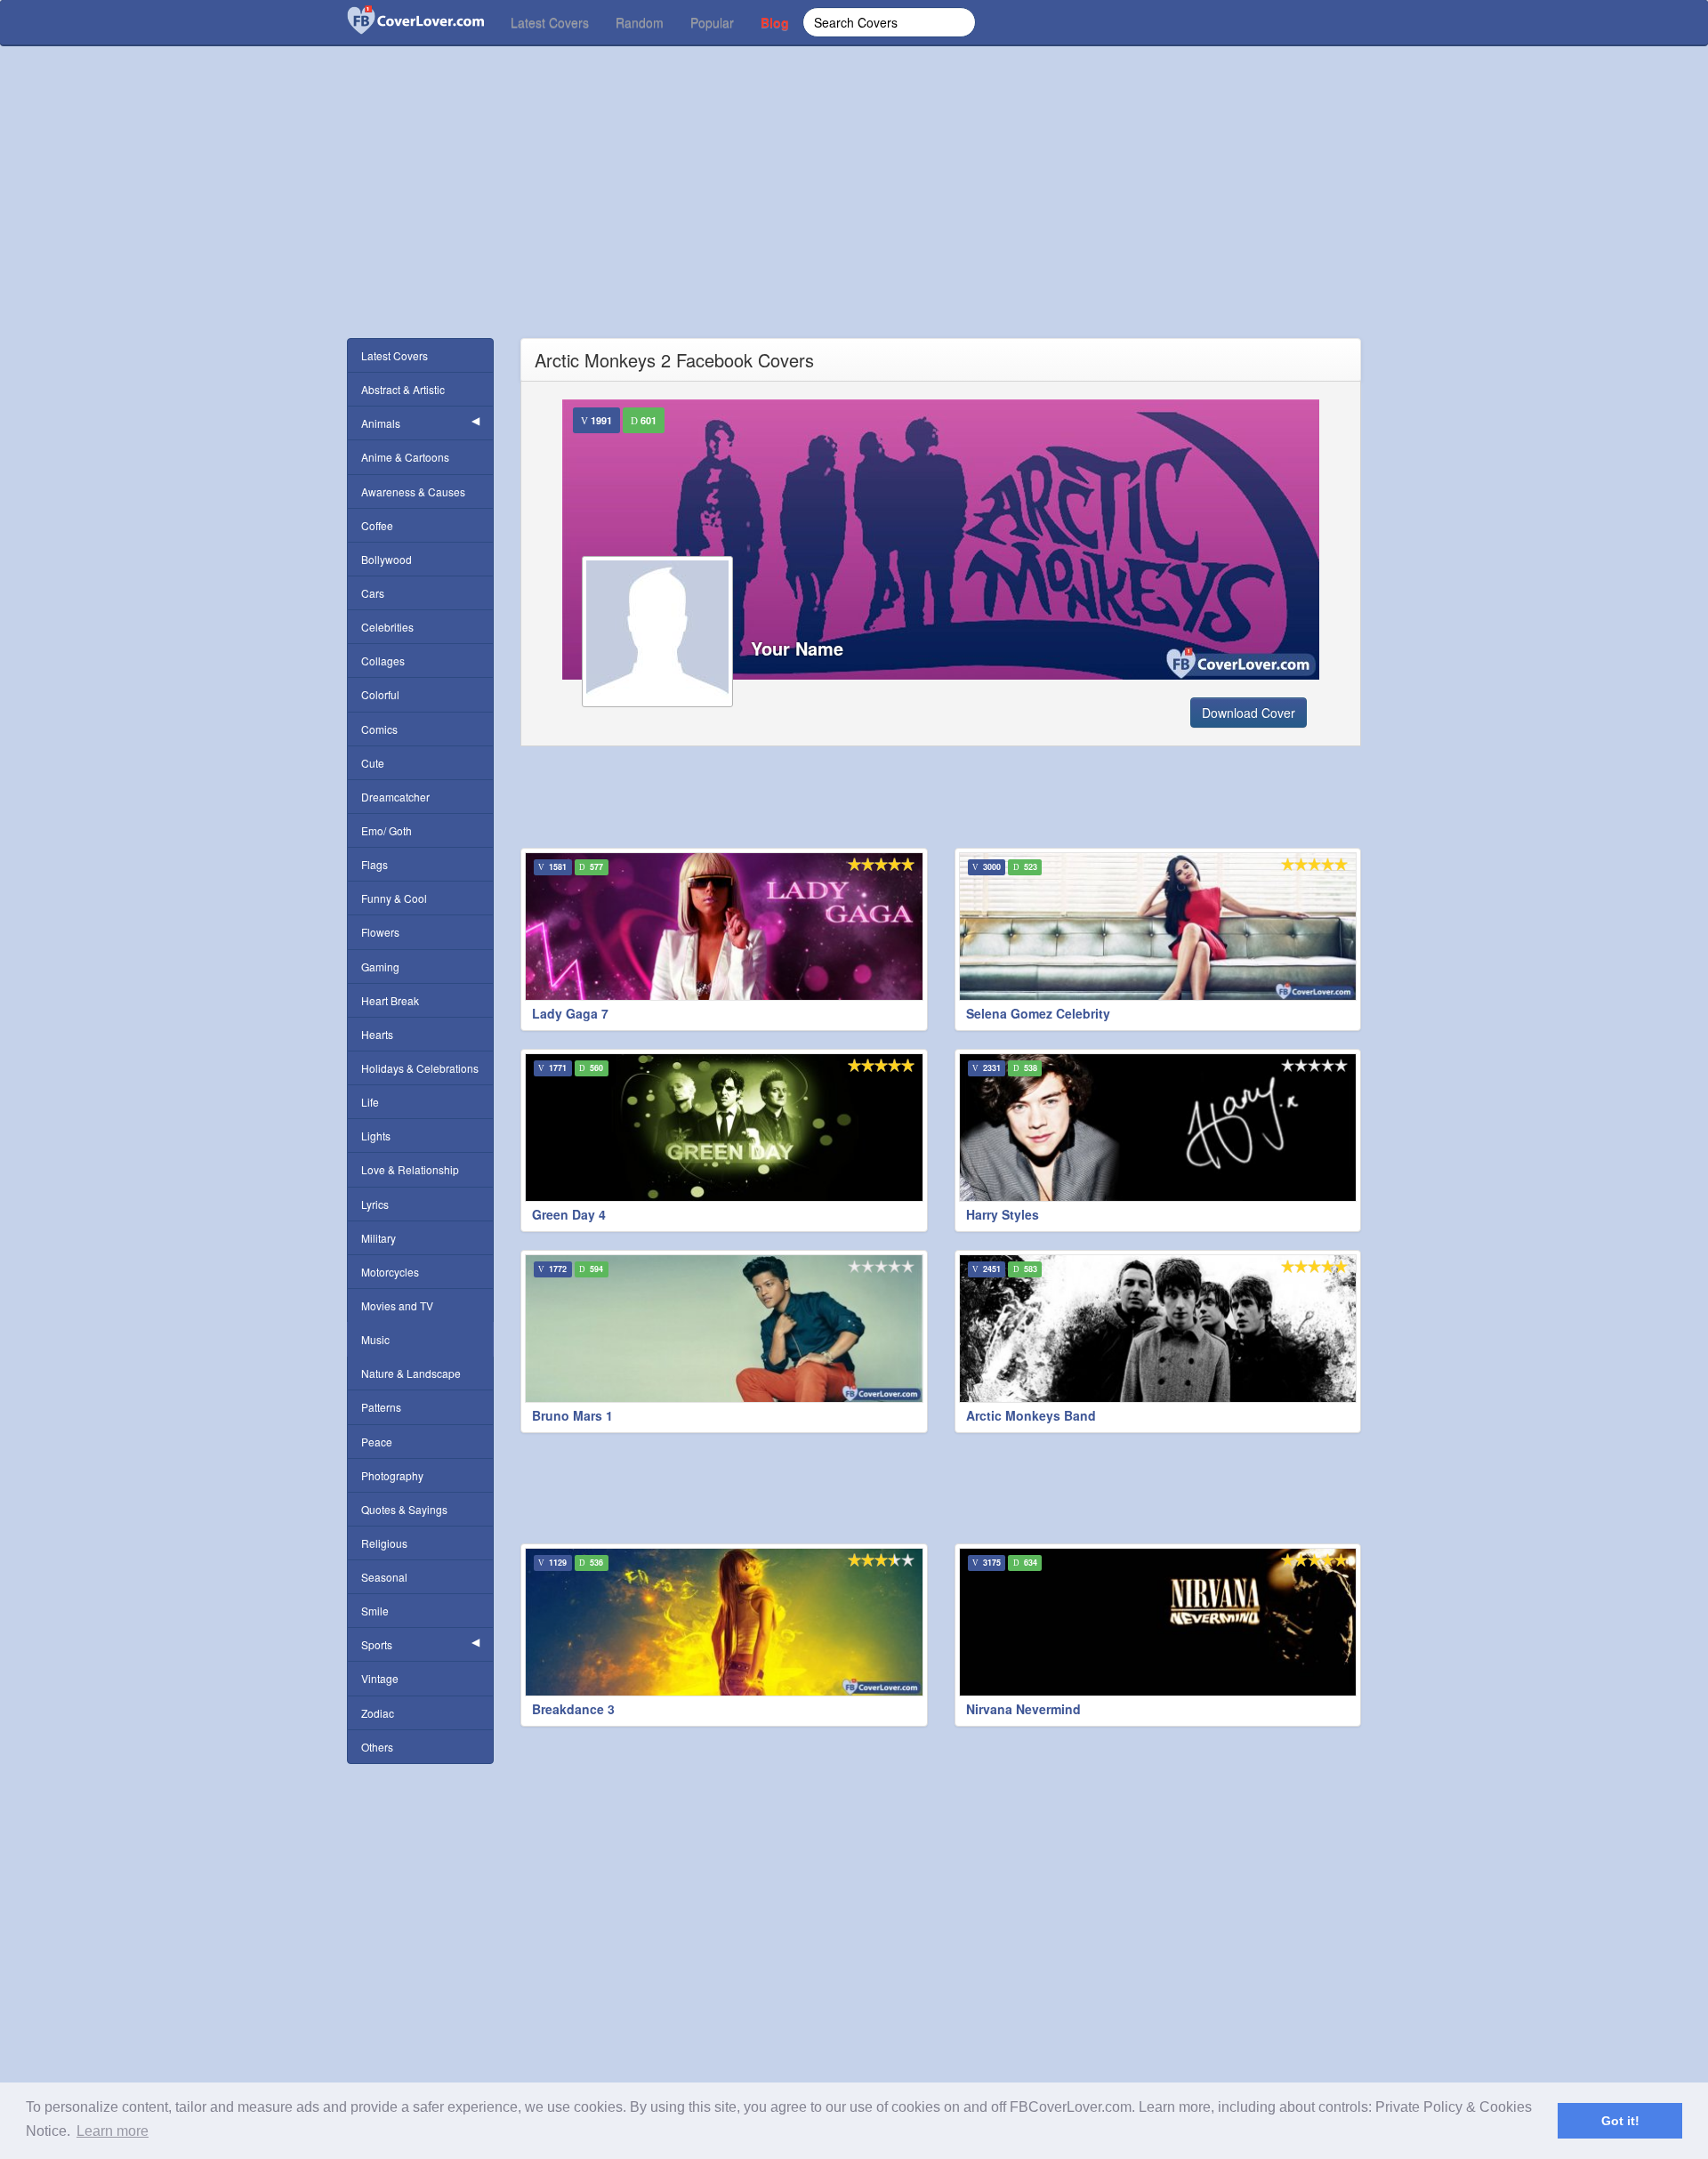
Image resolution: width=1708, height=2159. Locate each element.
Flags (375, 864)
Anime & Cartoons (405, 457)
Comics (379, 729)
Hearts (377, 1034)
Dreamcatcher (395, 797)
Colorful (380, 694)
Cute (373, 763)
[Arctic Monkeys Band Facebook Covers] (1158, 1329)
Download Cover (1249, 713)
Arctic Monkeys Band (1031, 1415)
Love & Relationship (410, 1169)
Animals (381, 423)
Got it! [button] (1620, 2121)
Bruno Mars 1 (572, 1415)
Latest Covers (550, 22)
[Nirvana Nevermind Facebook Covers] (1158, 1622)
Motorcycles (390, 1272)
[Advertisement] (854, 213)
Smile (375, 1611)
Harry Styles (1003, 1214)
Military (379, 1238)
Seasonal (384, 1577)
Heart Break (390, 1000)
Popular (712, 22)
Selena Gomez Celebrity (1038, 1013)
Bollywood (387, 559)
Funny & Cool (394, 898)
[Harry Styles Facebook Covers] (1158, 1128)
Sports (377, 1644)
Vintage (380, 1678)
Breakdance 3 (573, 1709)
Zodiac (378, 1713)
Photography (392, 1475)
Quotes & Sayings (404, 1509)
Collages (383, 661)
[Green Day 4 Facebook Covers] (724, 1128)
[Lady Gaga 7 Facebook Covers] (724, 926)
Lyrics (375, 1204)
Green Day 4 (569, 1214)
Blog (775, 22)
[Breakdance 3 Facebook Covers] (724, 1622)
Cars (373, 593)
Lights (376, 1136)
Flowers (380, 932)
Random (640, 22)
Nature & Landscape (411, 1373)
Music (375, 1339)
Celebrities (387, 627)
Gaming (380, 967)
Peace (377, 1442)
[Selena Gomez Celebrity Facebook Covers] (1158, 926)
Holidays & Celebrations (420, 1068)
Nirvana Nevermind (1023, 1709)
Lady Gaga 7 (570, 1013)
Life (370, 1102)
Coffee (377, 525)
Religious (384, 1543)
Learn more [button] (113, 2131)
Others (377, 1747)
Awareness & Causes (413, 491)
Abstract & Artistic (403, 389)
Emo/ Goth (387, 830)
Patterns (381, 1407)
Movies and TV (397, 1305)
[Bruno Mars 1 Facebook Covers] (724, 1329)
